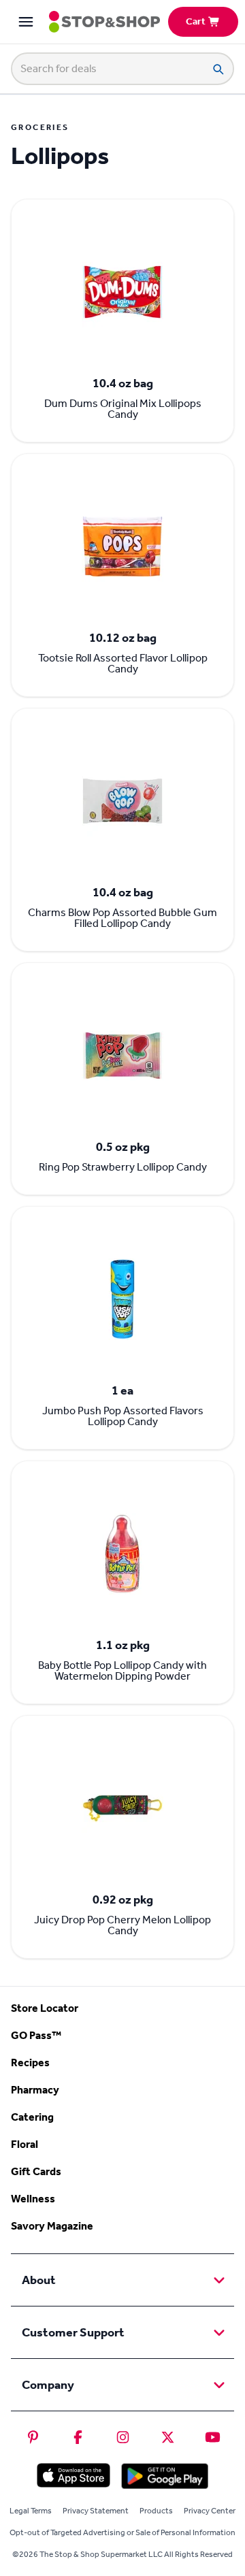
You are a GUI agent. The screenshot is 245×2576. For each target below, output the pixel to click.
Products (156, 2511)
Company (48, 2385)
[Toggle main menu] (26, 22)
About (39, 2280)
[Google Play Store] (165, 2476)
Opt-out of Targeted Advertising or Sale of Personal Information (122, 2532)
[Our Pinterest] (33, 2437)
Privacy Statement (96, 2511)
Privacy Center (210, 2511)
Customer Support (73, 2332)
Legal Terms (31, 2511)
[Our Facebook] (78, 2437)
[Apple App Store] (73, 2475)
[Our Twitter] (168, 2437)
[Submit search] (218, 69)
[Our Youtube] (213, 2437)
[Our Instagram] (123, 2437)
